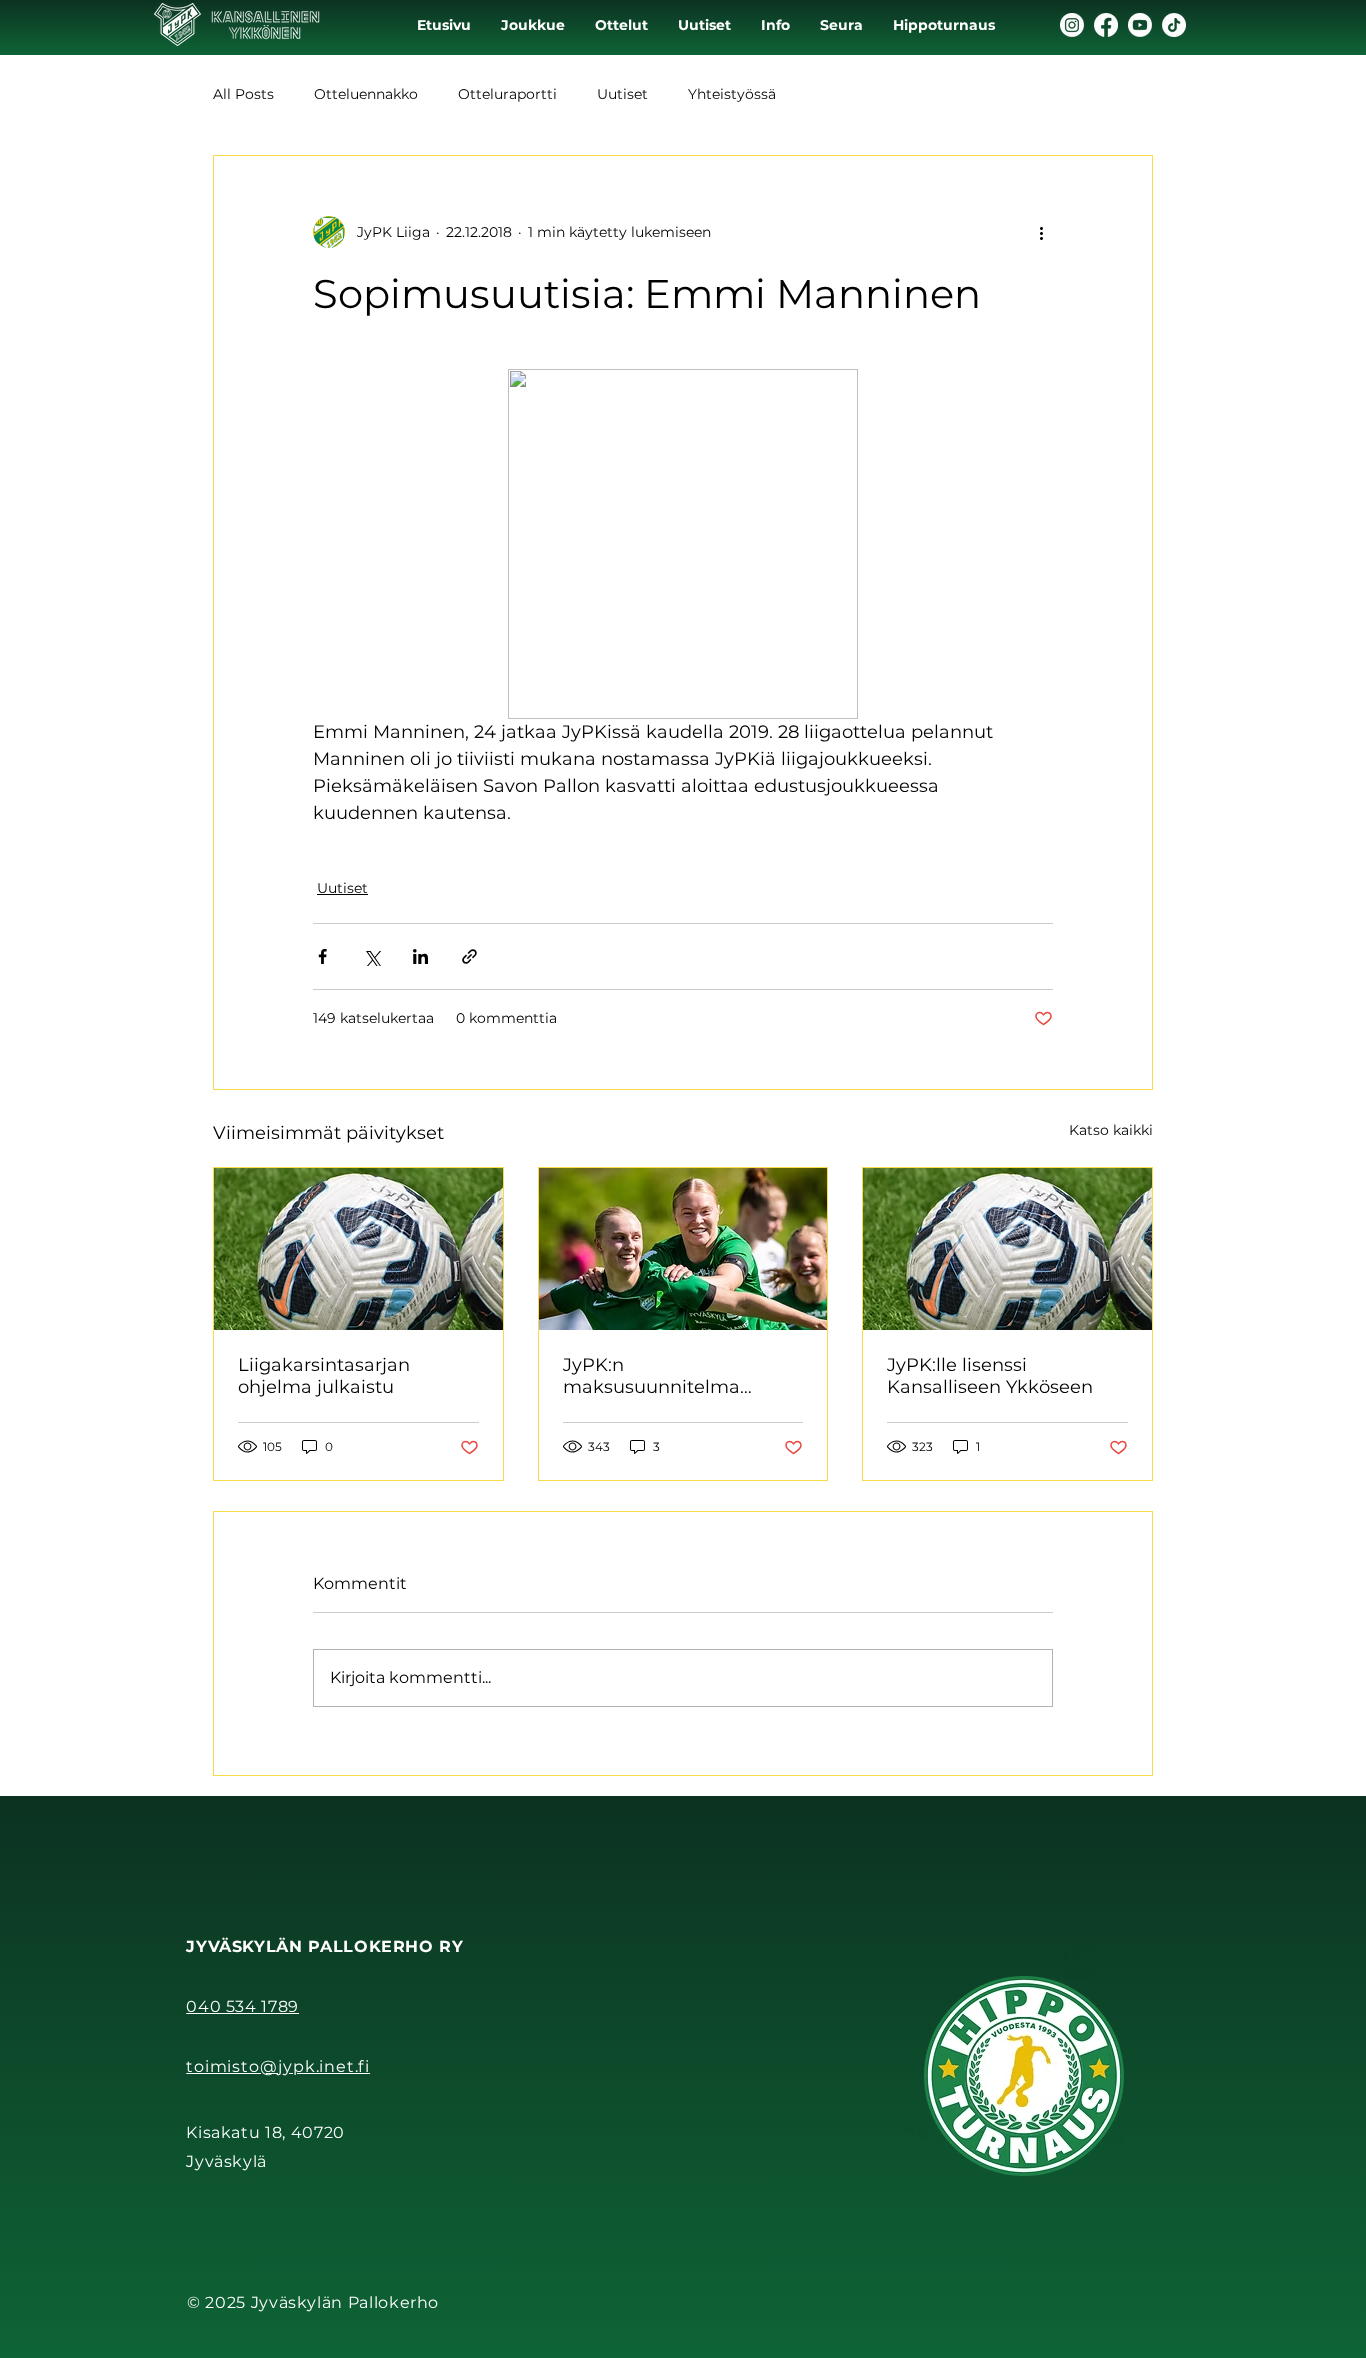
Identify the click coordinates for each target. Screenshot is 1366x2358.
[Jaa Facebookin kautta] (322, 956)
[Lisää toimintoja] (1041, 232)
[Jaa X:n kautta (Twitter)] (371, 956)
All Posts (243, 94)
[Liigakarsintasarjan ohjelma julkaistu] (358, 1249)
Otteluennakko (366, 94)
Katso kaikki (1111, 1130)
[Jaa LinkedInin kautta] (420, 956)
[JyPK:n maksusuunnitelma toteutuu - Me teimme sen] (683, 1249)
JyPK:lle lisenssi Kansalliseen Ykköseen (990, 1376)
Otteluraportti (507, 94)
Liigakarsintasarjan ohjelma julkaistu (324, 1376)
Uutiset (622, 94)
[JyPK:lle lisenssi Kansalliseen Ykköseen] (1007, 1249)
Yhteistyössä (732, 94)
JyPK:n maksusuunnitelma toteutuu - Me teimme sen (682, 1376)
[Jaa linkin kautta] (469, 956)
